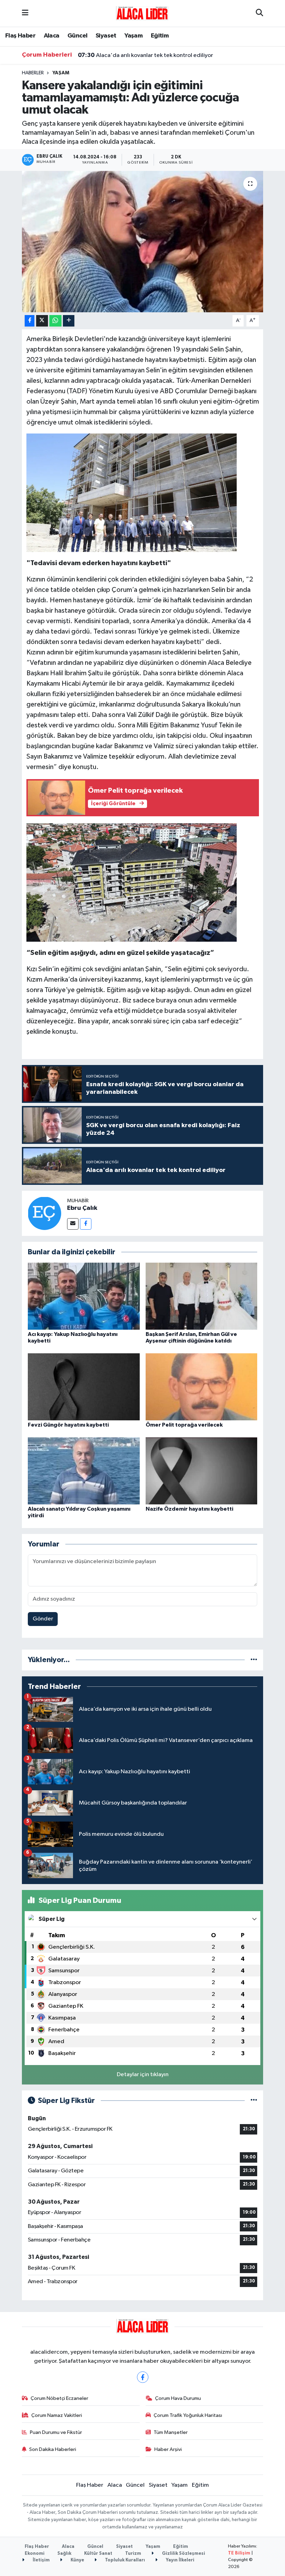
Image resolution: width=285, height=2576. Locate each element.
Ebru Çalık (82, 1208)
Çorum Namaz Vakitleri (57, 2415)
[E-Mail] (73, 1224)
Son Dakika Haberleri (53, 2449)
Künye (77, 2560)
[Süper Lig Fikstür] (254, 2101)
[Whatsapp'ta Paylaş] (55, 321)
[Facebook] (86, 1224)
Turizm (133, 2554)
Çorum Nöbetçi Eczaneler (59, 2398)
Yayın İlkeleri (180, 2560)
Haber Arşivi (168, 2449)
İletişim (41, 2560)
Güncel (77, 36)
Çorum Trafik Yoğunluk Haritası (188, 2415)
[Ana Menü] (25, 13)
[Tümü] (254, 1660)
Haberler (33, 73)
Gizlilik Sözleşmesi (183, 2554)
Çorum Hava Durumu (178, 2398)
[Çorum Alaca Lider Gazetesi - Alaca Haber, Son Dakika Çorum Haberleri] (142, 13)
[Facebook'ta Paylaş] (30, 321)
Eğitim (160, 36)
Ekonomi (35, 2554)
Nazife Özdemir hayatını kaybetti (189, 1509)
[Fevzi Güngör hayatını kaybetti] (84, 1386)
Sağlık (64, 2554)
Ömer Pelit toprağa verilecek (184, 1425)
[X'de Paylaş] (42, 321)
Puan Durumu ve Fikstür (56, 2432)
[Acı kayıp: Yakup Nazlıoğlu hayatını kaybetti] (84, 1296)
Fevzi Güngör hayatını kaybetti (68, 1425)
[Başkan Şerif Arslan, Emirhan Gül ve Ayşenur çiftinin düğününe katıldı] (202, 1296)
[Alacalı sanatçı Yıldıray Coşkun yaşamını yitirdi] (84, 1471)
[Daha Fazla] (69, 321)
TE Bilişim (239, 2553)
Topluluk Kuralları (124, 2560)
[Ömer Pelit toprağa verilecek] (202, 1386)
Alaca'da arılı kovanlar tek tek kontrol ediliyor (145, 55)
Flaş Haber (20, 36)
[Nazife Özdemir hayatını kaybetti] (202, 1471)
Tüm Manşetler (171, 2432)
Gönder (43, 1619)
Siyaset (106, 36)
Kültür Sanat (98, 2554)
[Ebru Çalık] (44, 1213)
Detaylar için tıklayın (143, 2075)
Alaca (52, 36)
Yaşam (133, 36)
